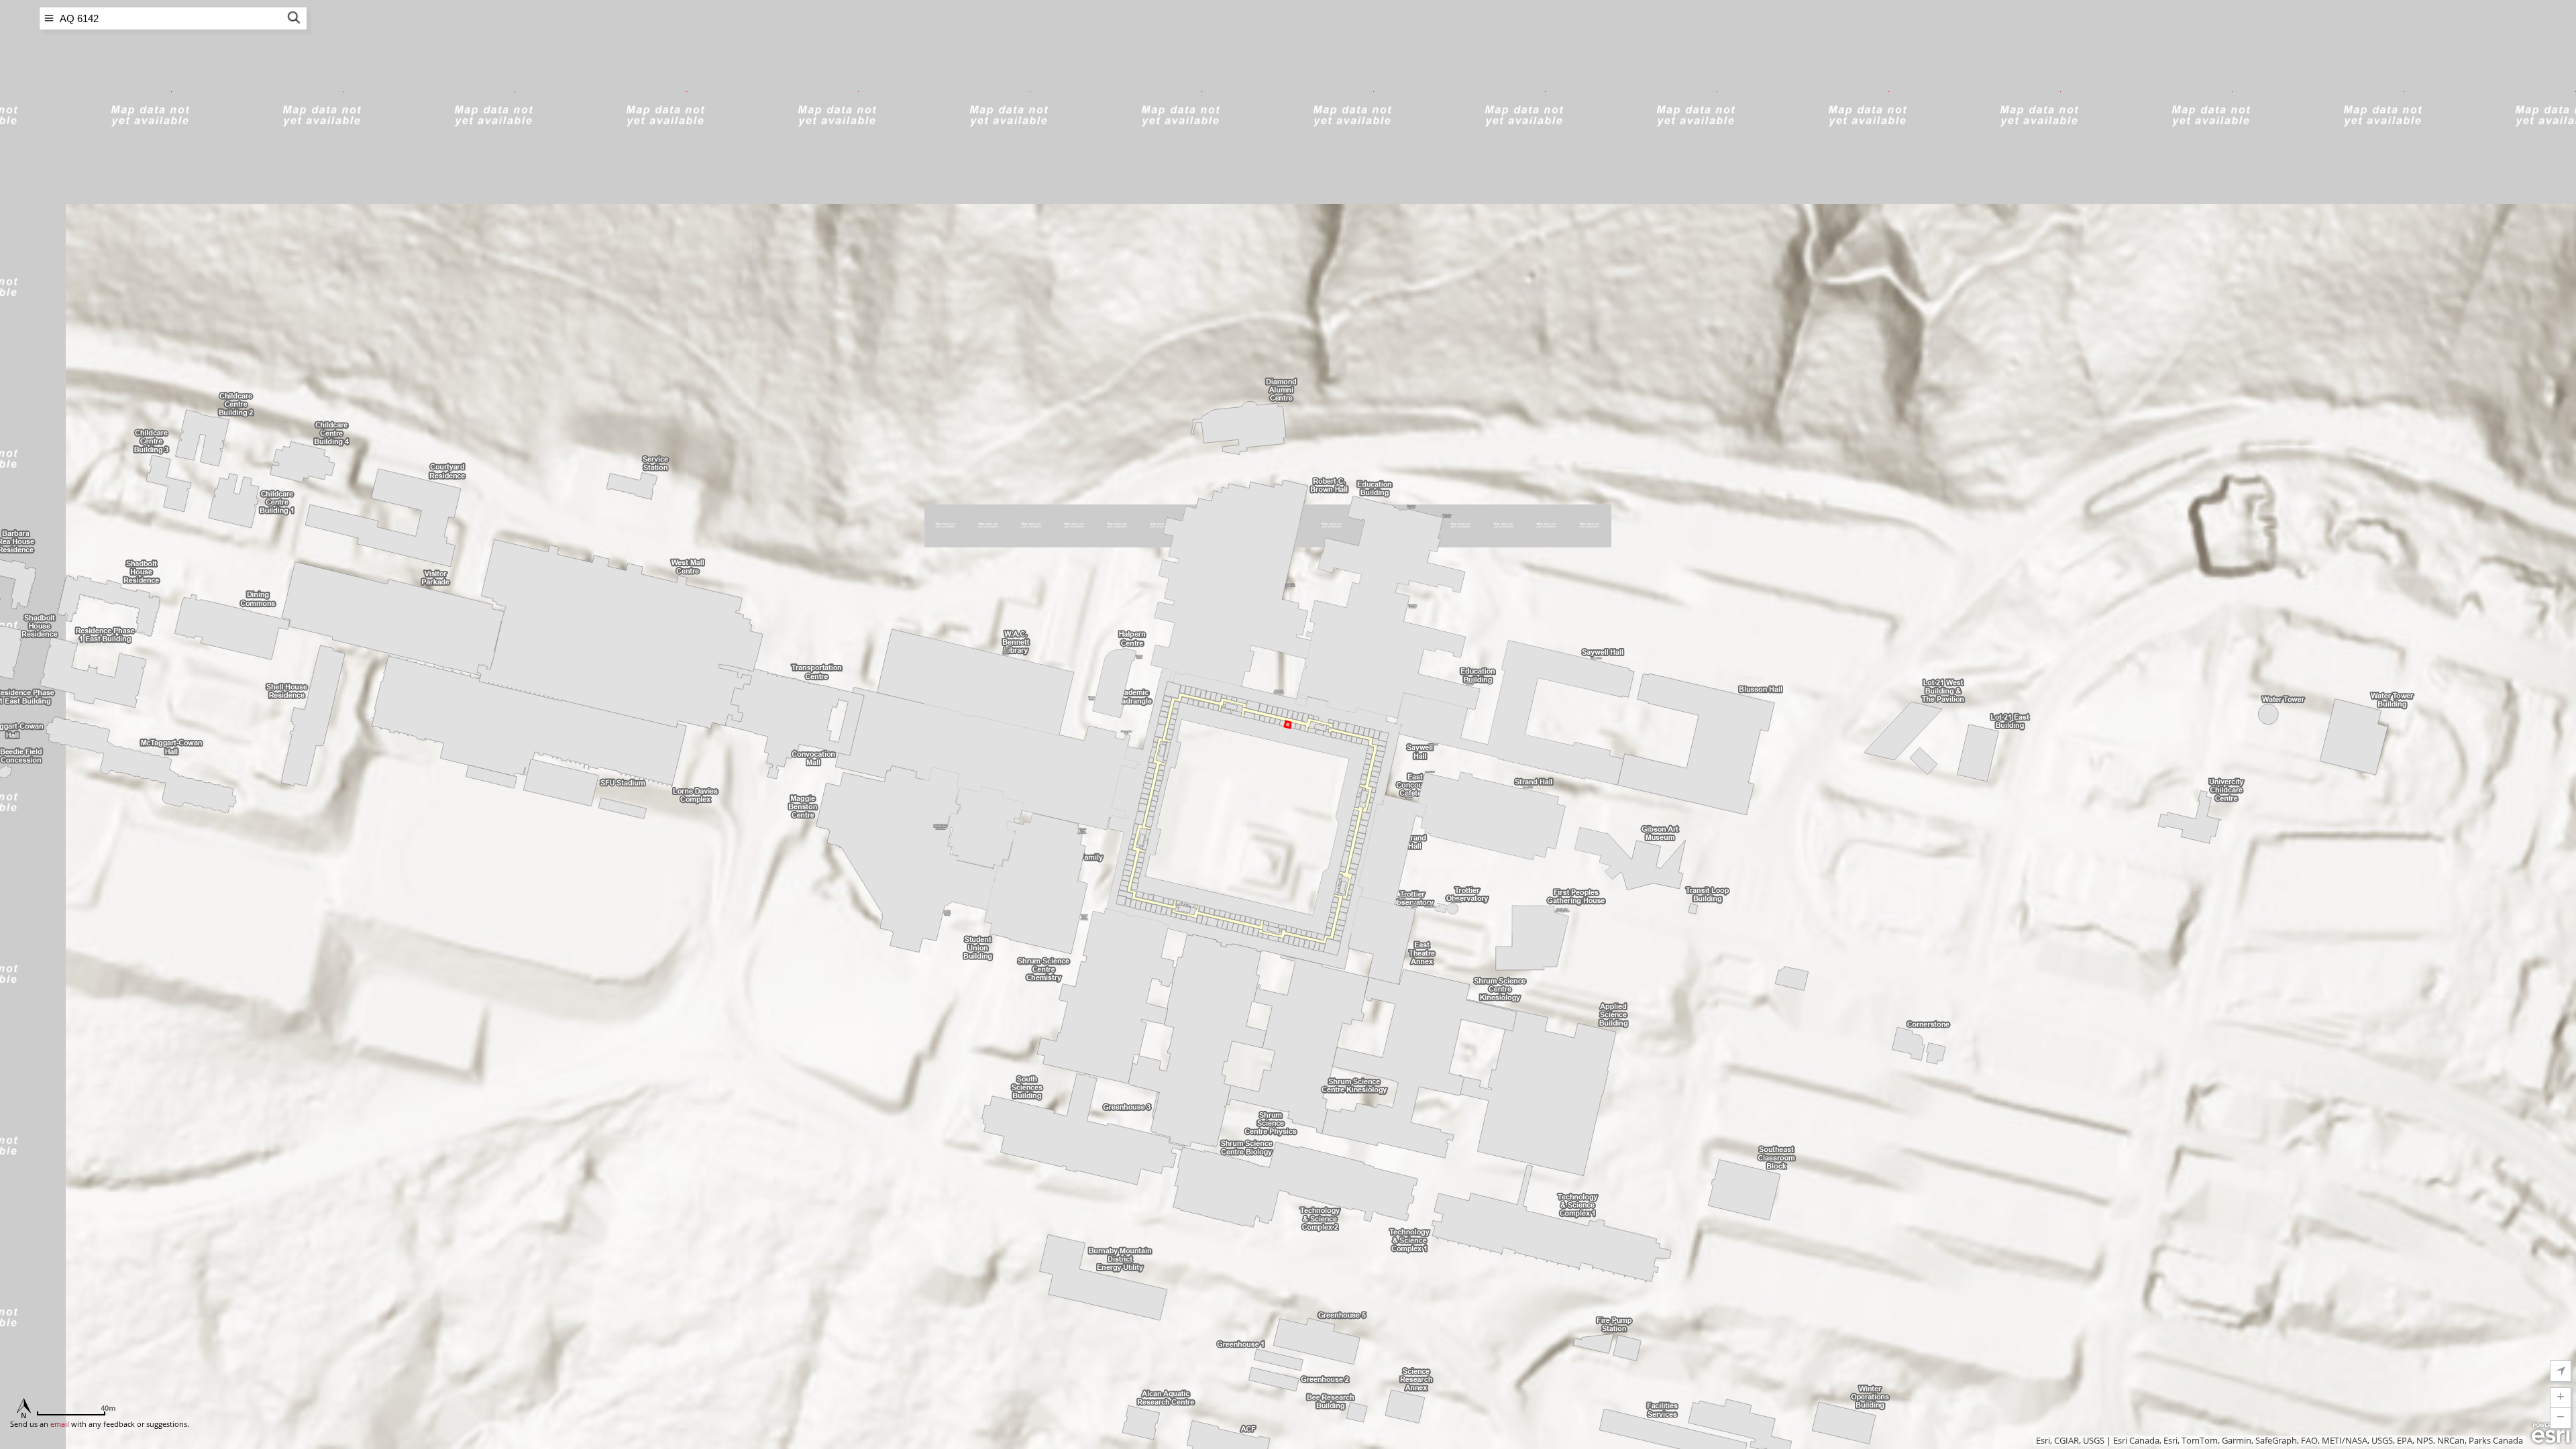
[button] (2561, 1398)
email (60, 1424)
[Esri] (2551, 1434)
